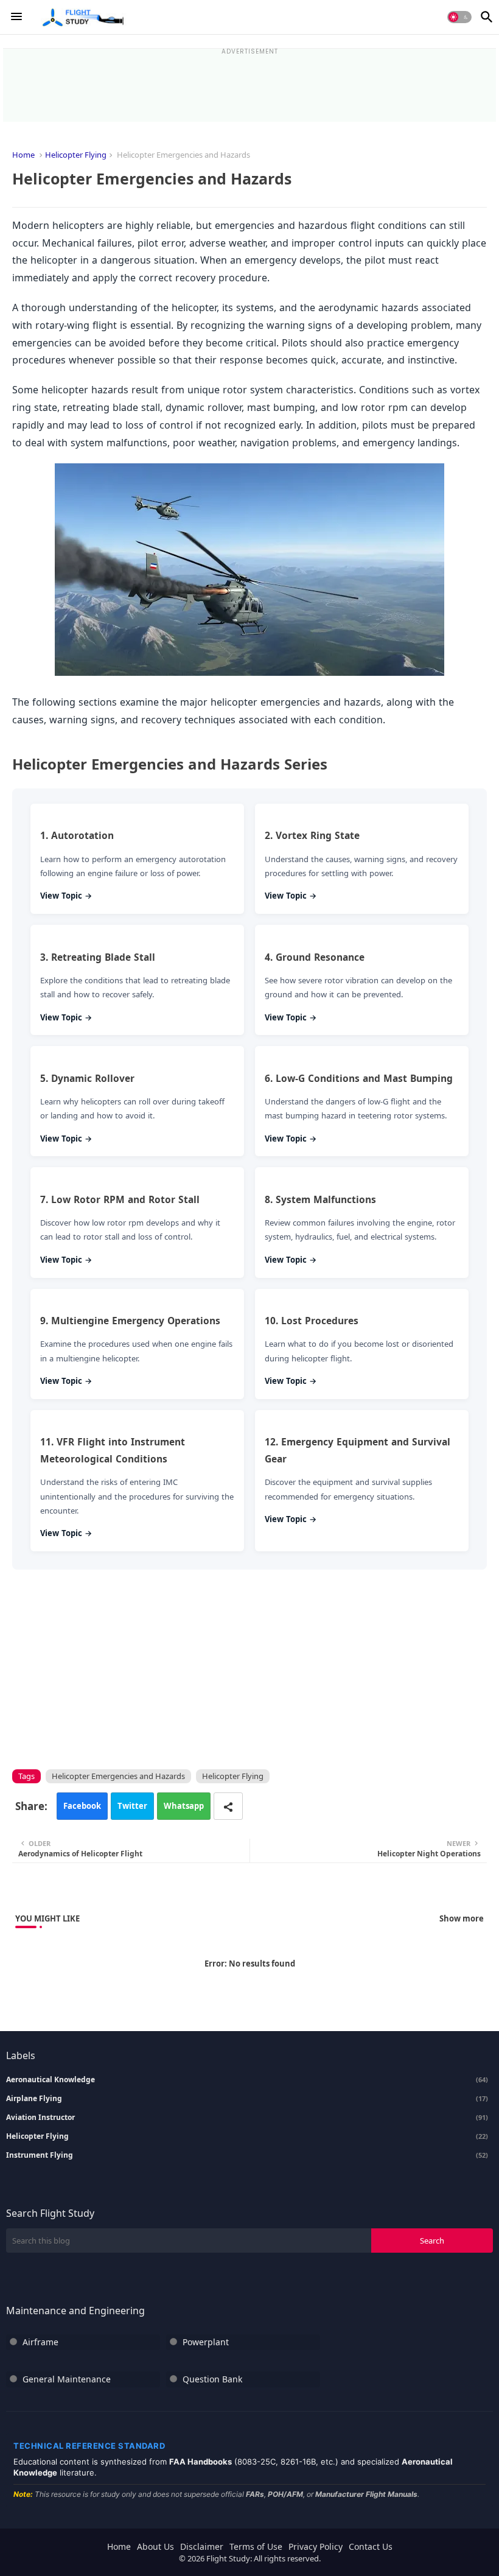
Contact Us (371, 2546)
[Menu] (16, 17)
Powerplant (206, 2342)
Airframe (40, 2342)
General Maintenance (67, 2379)
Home (23, 155)
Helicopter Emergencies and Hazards (118, 1776)
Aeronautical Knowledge (247, 2080)
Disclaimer (202, 2546)
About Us (155, 2546)
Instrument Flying (247, 2155)
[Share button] (228, 1806)
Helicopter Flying (76, 155)
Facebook (82, 1806)
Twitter (132, 1806)
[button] (459, 17)
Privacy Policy (316, 2546)
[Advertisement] (249, 82)
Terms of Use (256, 2546)
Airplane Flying (247, 2099)
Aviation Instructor (247, 2118)
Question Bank (212, 2379)
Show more (462, 1918)
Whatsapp (184, 1806)
